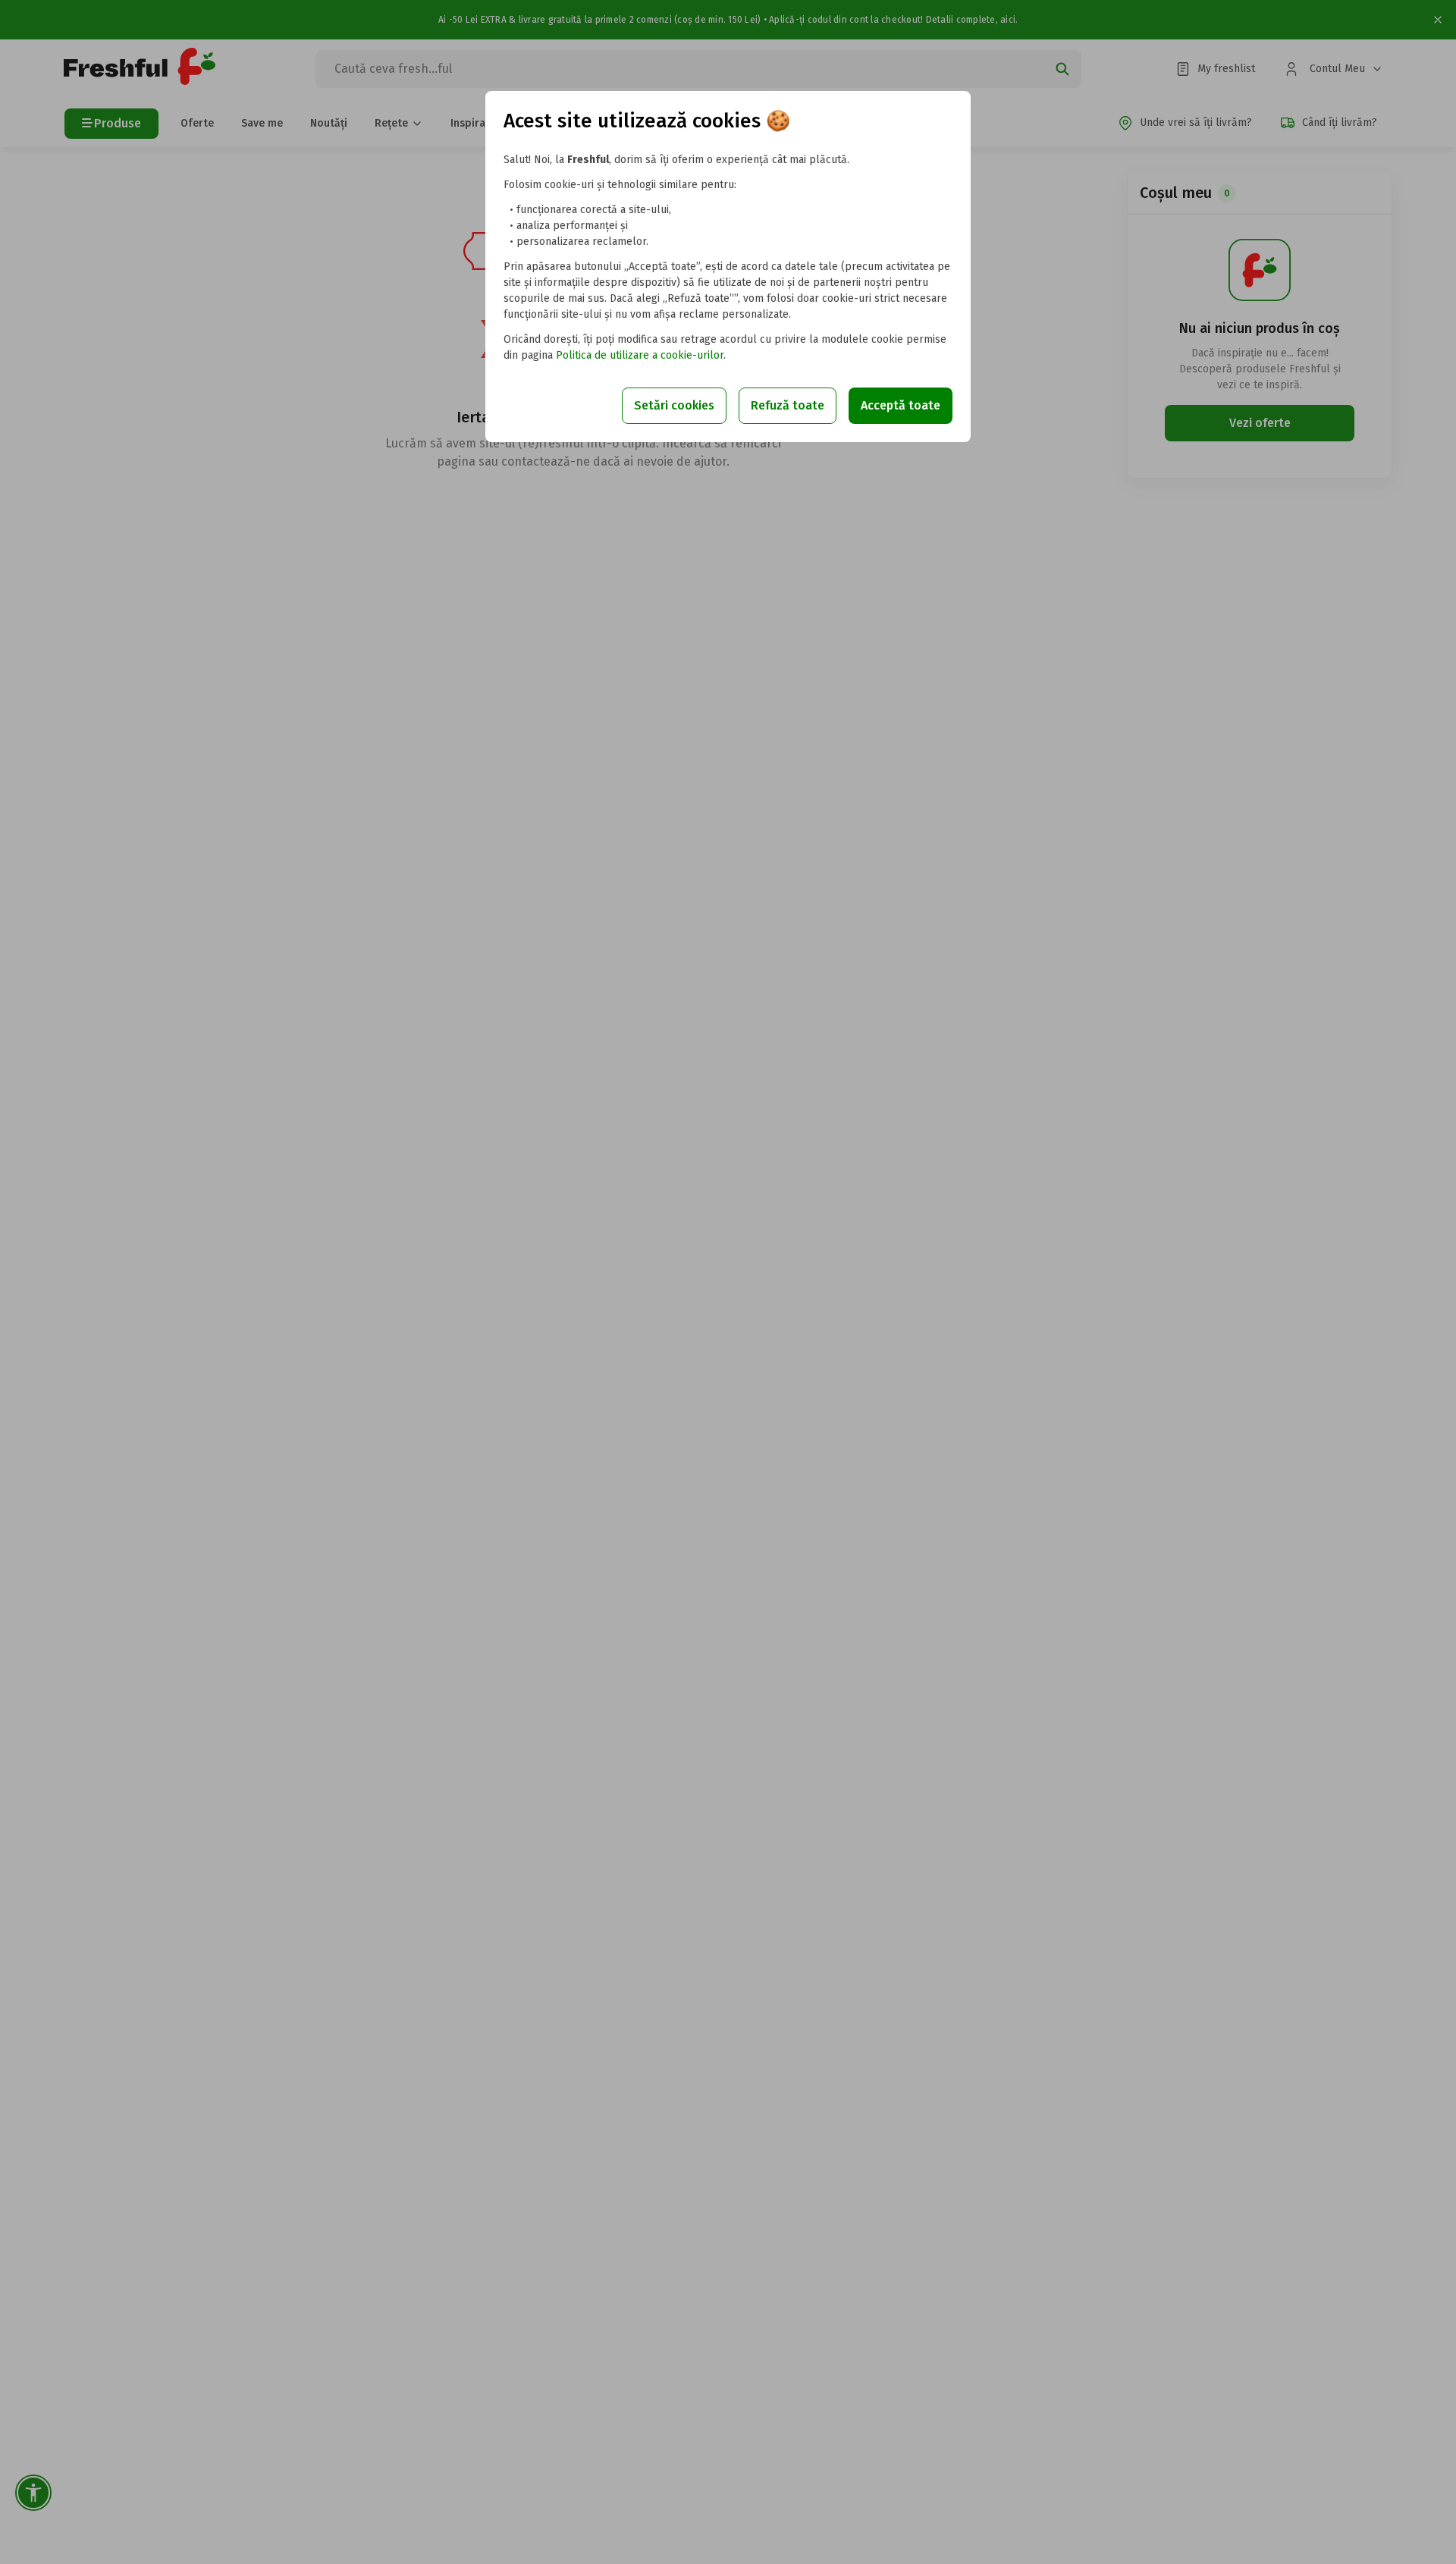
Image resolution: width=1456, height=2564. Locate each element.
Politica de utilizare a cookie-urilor (640, 355)
